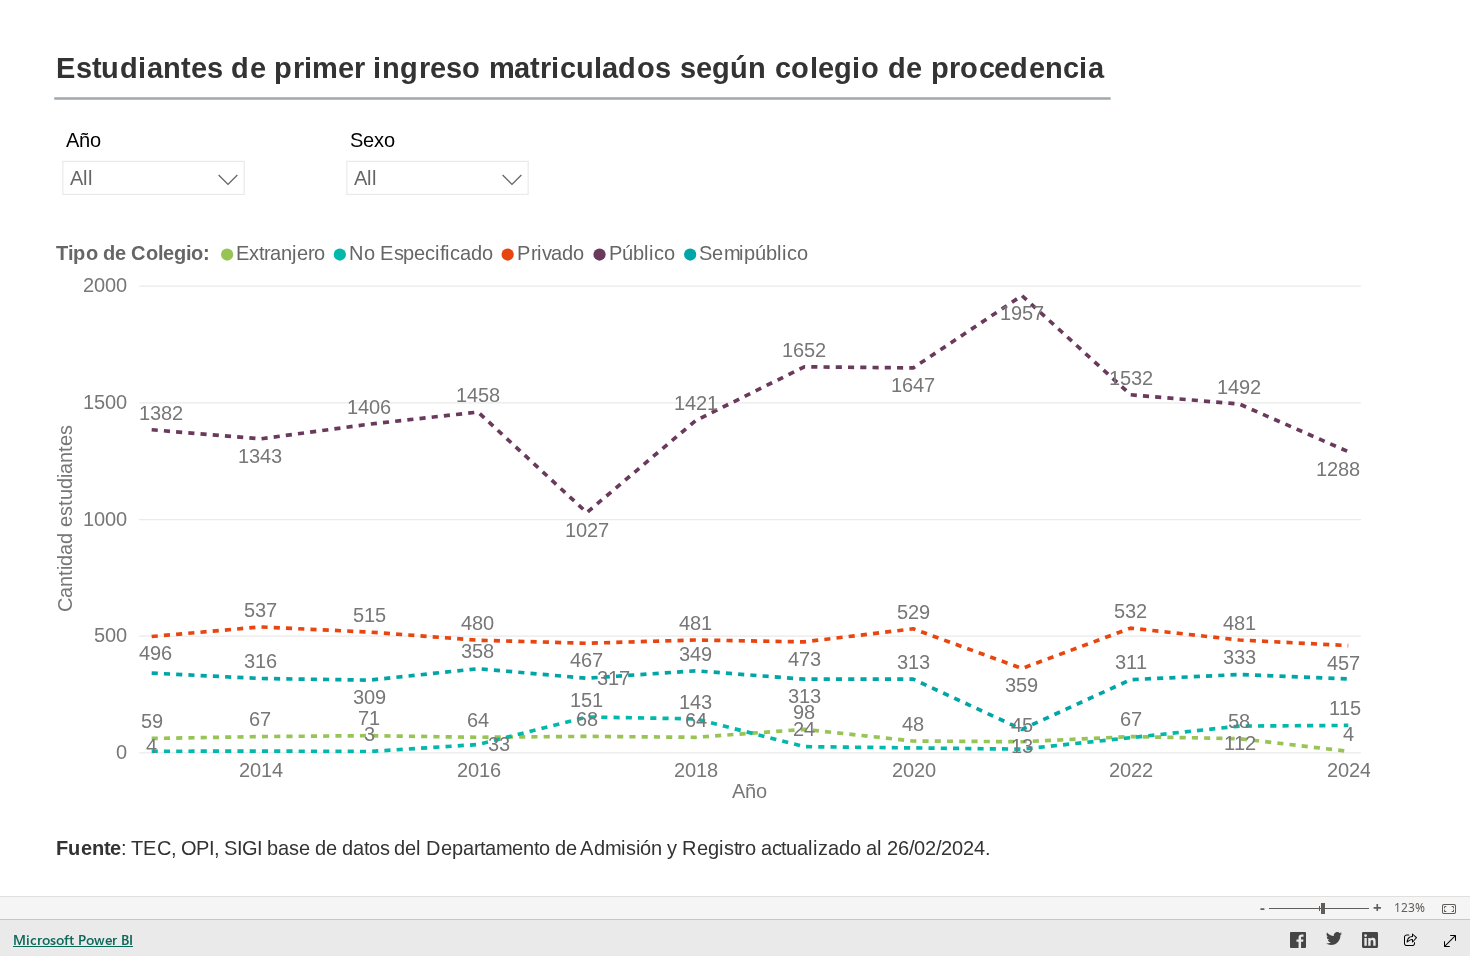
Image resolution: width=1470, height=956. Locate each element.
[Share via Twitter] (1334, 943)
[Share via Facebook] (1298, 943)
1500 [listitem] (105, 402)
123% (1409, 908)
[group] (154, 170)
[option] (275, 253)
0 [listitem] (121, 752)
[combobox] (153, 178)
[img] (582, 98)
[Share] (1410, 941)
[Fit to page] (1444, 909)
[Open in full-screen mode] (1450, 941)
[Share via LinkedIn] (1370, 943)
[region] (735, 448)
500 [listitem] (110, 636)
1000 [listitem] (105, 519)
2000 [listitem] (105, 286)
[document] (600, 853)
